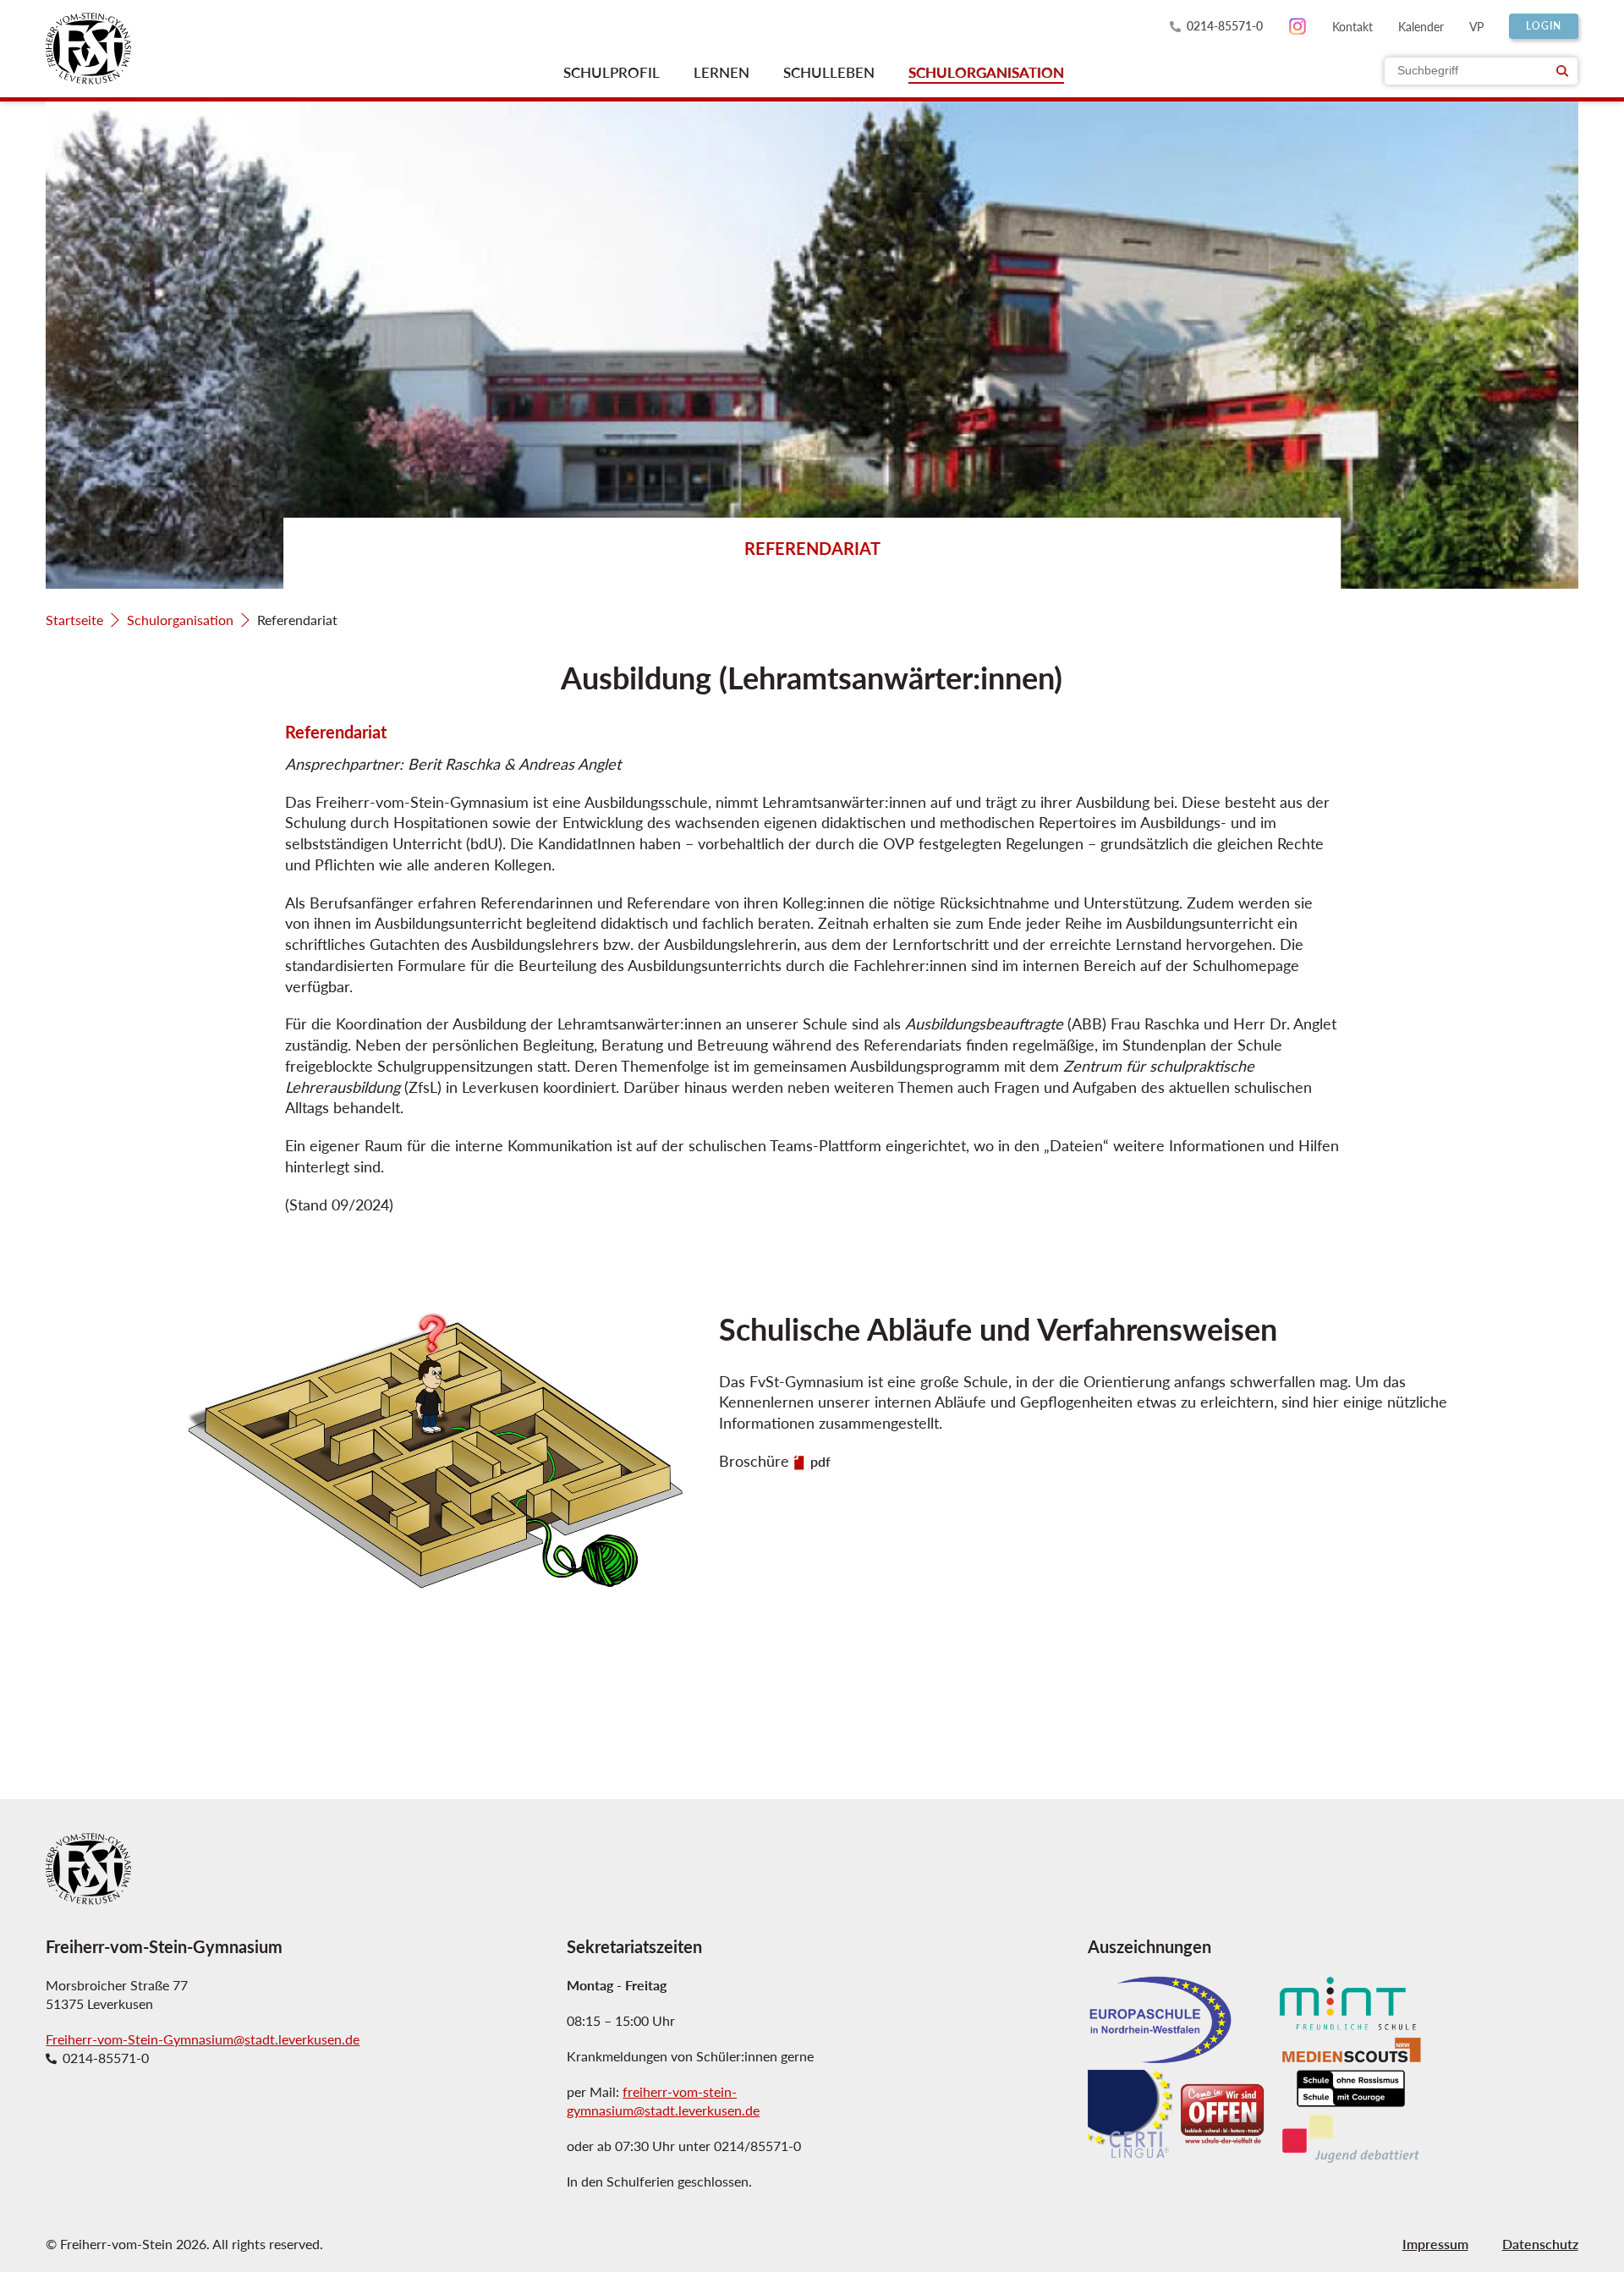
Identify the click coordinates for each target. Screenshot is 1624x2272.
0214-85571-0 (1225, 26)
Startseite (74, 620)
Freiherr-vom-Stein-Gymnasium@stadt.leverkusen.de (203, 2039)
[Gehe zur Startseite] (88, 49)
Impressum (1435, 2244)
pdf (820, 1462)
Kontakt (1352, 26)
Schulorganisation (180, 620)
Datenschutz (1540, 2244)
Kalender (1421, 26)
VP (1476, 26)
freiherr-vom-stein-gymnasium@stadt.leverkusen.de (663, 2101)
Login (1544, 26)
